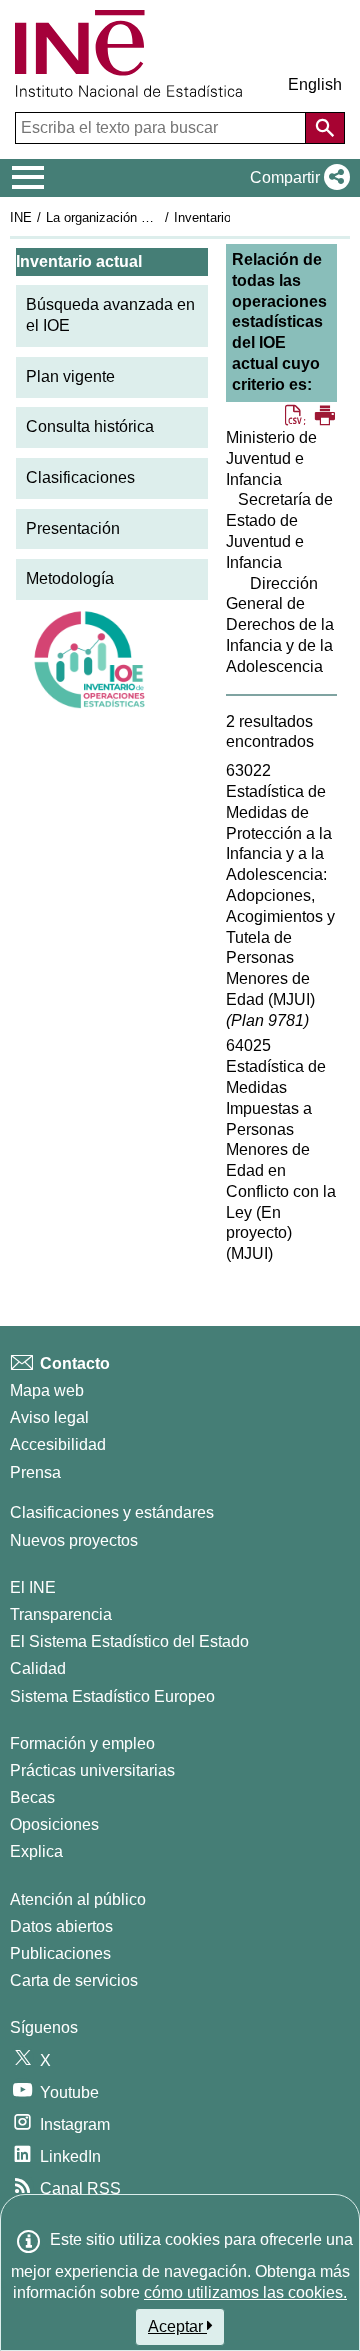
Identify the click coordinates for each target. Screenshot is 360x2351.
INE (21, 217)
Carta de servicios (74, 1980)
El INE (33, 1587)
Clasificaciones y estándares (112, 1512)
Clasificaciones (80, 477)
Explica (36, 1851)
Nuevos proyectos (74, 1540)
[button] (296, 178)
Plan (267, 1020)
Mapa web (47, 1390)
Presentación (73, 528)
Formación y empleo (82, 1743)
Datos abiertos (61, 1926)
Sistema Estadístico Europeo (112, 1696)
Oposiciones (54, 1824)
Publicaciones (60, 1953)
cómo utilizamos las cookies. (245, 2292)
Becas (32, 1797)
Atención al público (78, 1899)
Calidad (38, 1668)
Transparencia (61, 1614)
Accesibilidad (58, 1444)
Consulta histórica (90, 426)
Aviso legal (49, 1417)
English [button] (315, 84)
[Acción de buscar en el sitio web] (325, 128)
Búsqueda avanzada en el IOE (110, 315)
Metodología (70, 578)
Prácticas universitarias (92, 1770)
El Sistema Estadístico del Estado (129, 1641)
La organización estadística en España (158, 217)
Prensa (35, 1472)
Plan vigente (70, 376)
